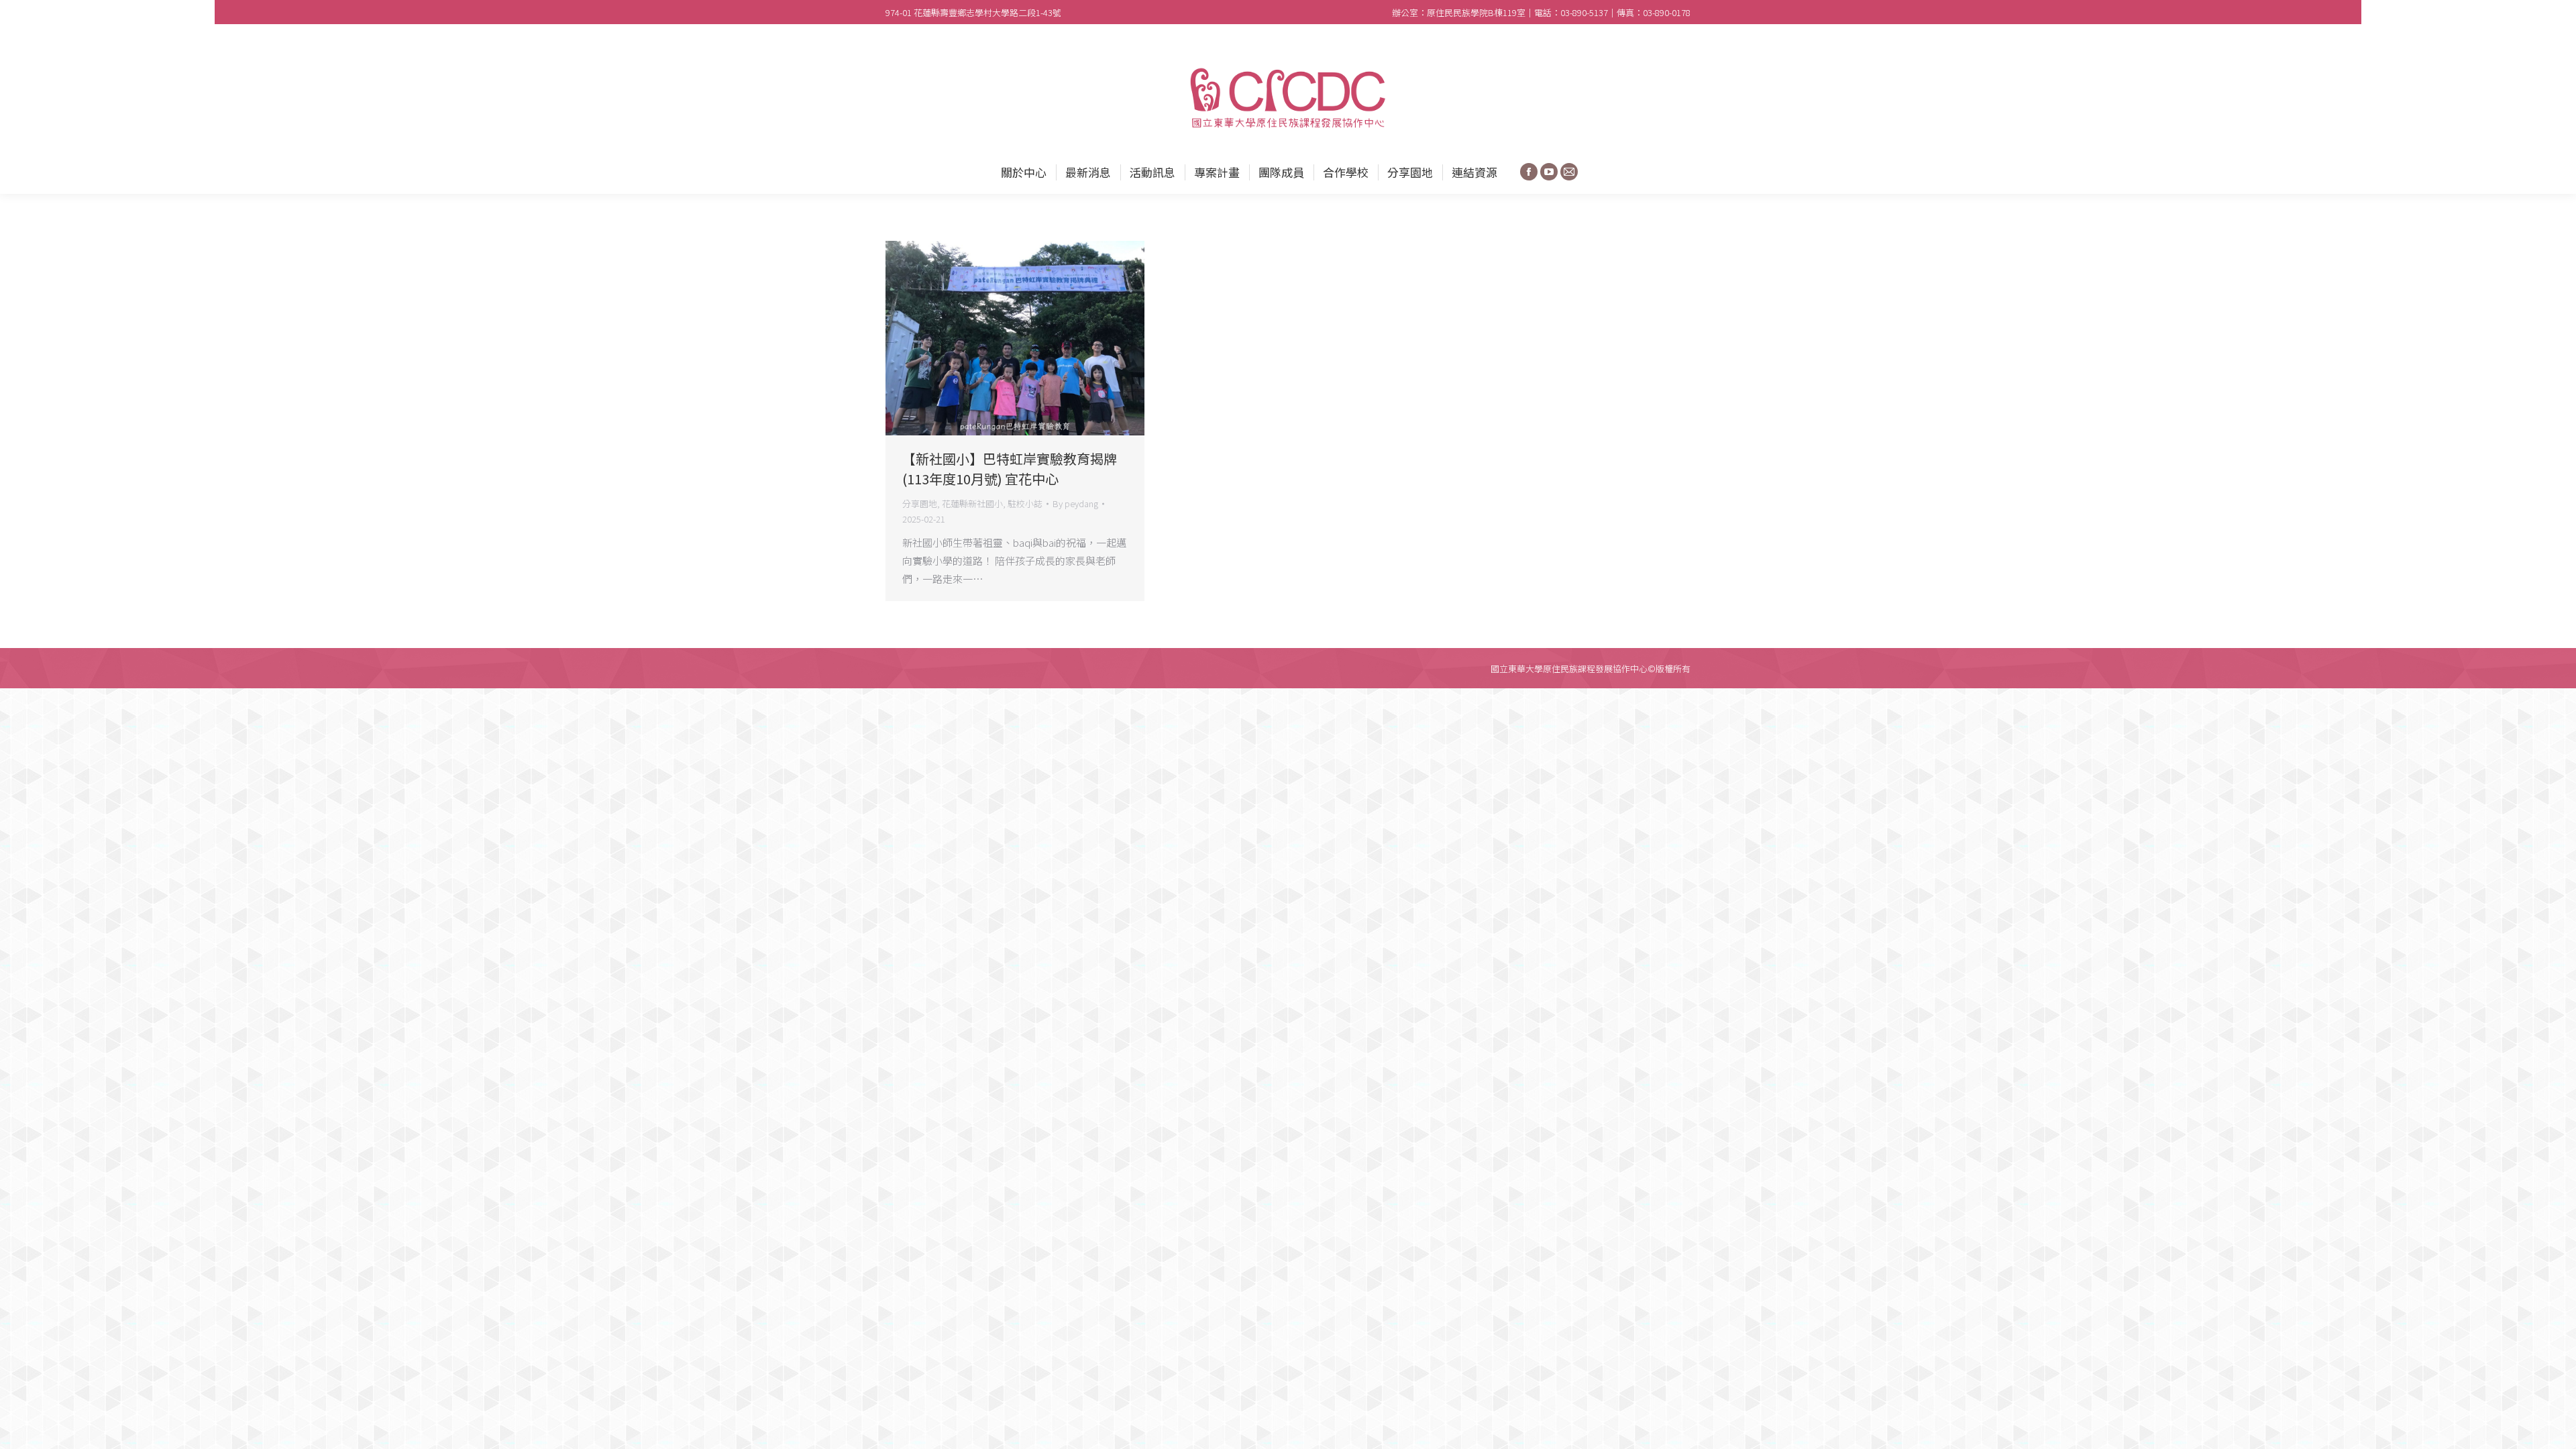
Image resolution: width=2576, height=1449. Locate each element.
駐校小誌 (1025, 503)
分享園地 (920, 503)
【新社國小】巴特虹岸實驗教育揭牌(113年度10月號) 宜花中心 (1010, 469)
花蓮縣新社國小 (972, 503)
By (1075, 503)
